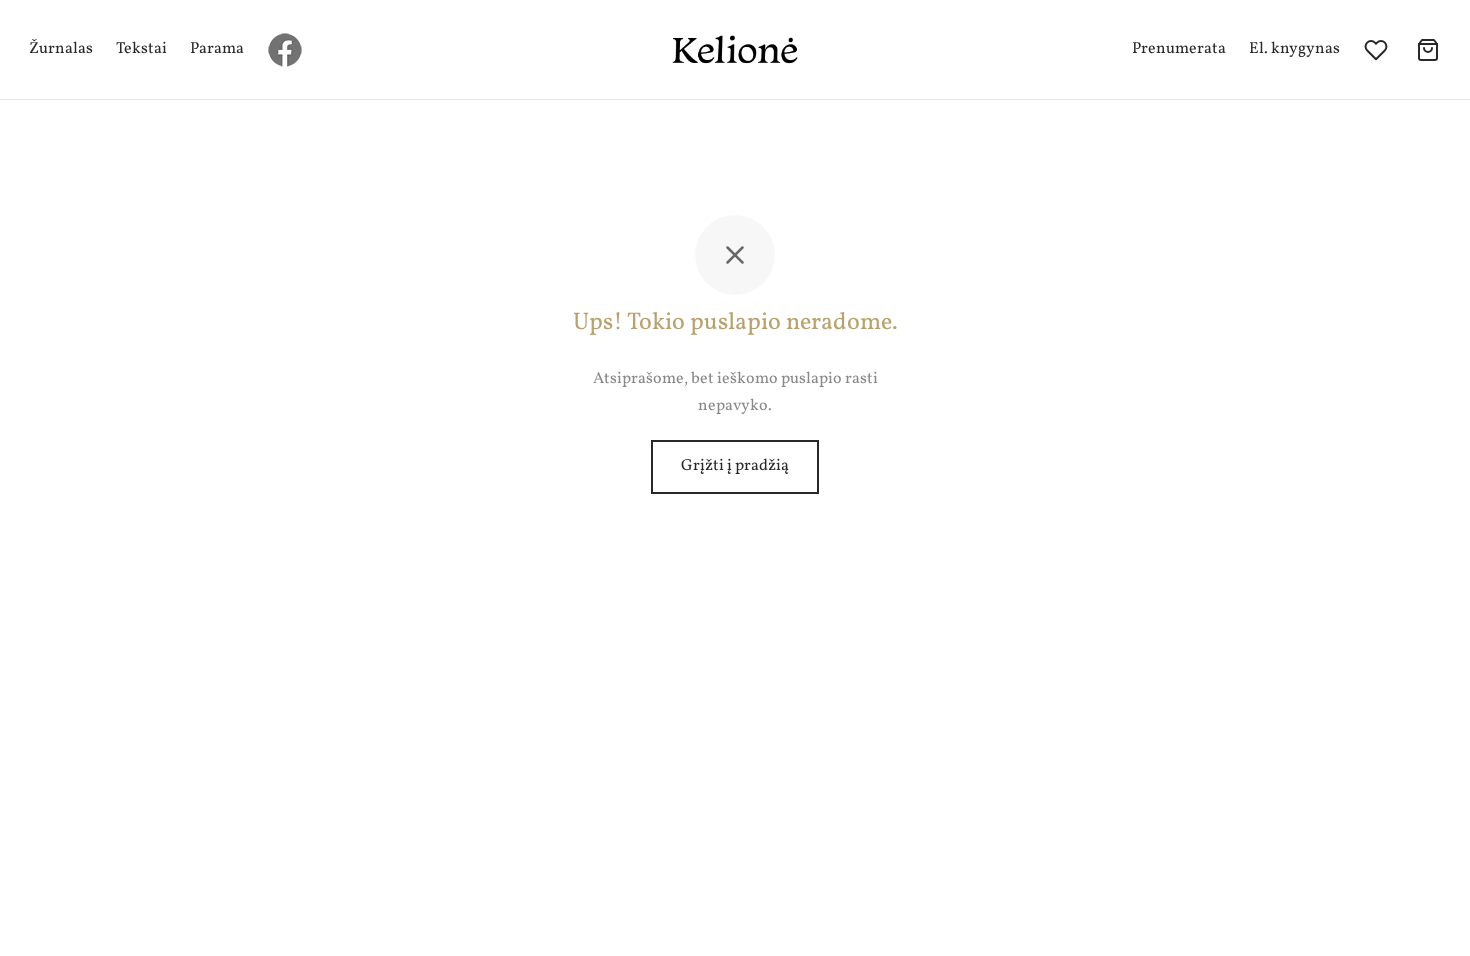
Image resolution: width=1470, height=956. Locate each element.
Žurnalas (61, 49)
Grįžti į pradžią (735, 466)
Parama (217, 49)
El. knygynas (1294, 49)
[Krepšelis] (1428, 50)
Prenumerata (1179, 49)
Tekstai (141, 49)
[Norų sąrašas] (1378, 50)
